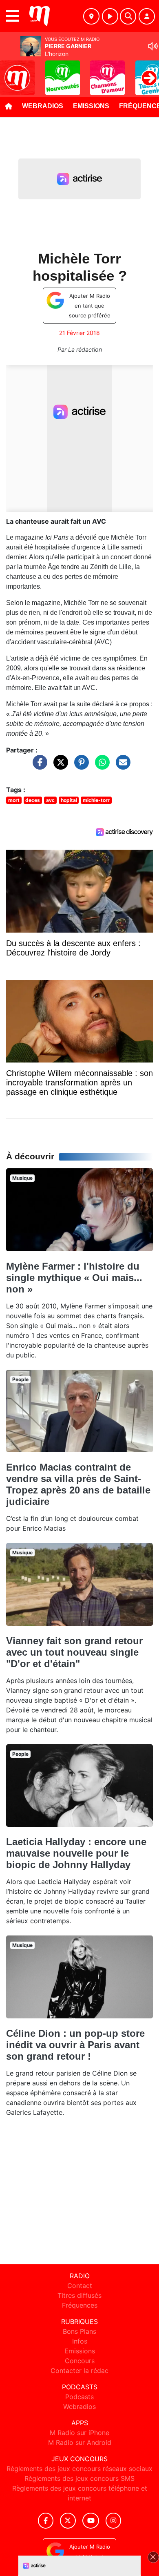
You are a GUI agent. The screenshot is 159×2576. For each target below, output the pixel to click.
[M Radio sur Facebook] (46, 2521)
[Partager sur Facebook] (38, 766)
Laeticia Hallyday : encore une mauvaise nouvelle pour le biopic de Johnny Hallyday (76, 1853)
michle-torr (96, 800)
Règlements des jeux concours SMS (79, 2478)
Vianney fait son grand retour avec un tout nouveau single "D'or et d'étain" (74, 1652)
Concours (80, 2361)
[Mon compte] (147, 16)
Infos (80, 2341)
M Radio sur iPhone (79, 2433)
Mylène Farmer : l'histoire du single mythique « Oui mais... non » (74, 1278)
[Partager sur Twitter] (59, 766)
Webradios (43, 106)
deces (33, 800)
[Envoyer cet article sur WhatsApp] (100, 766)
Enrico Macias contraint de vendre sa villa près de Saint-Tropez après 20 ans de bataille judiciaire (78, 1484)
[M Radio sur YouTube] (91, 2521)
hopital (69, 800)
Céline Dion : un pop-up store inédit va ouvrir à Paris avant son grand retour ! (75, 2045)
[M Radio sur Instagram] (113, 2521)
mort (14, 800)
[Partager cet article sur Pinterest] (79, 766)
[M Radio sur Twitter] (68, 2521)
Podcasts (79, 2397)
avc (50, 800)
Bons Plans (79, 2331)
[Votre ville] (91, 16)
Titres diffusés (79, 2295)
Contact (80, 2286)
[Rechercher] (128, 16)
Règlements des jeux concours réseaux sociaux (79, 2469)
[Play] (11, 72)
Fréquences (80, 2305)
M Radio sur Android (80, 2442)
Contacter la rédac (79, 2371)
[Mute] (153, 46)
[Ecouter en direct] (110, 16)
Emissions (91, 106)
